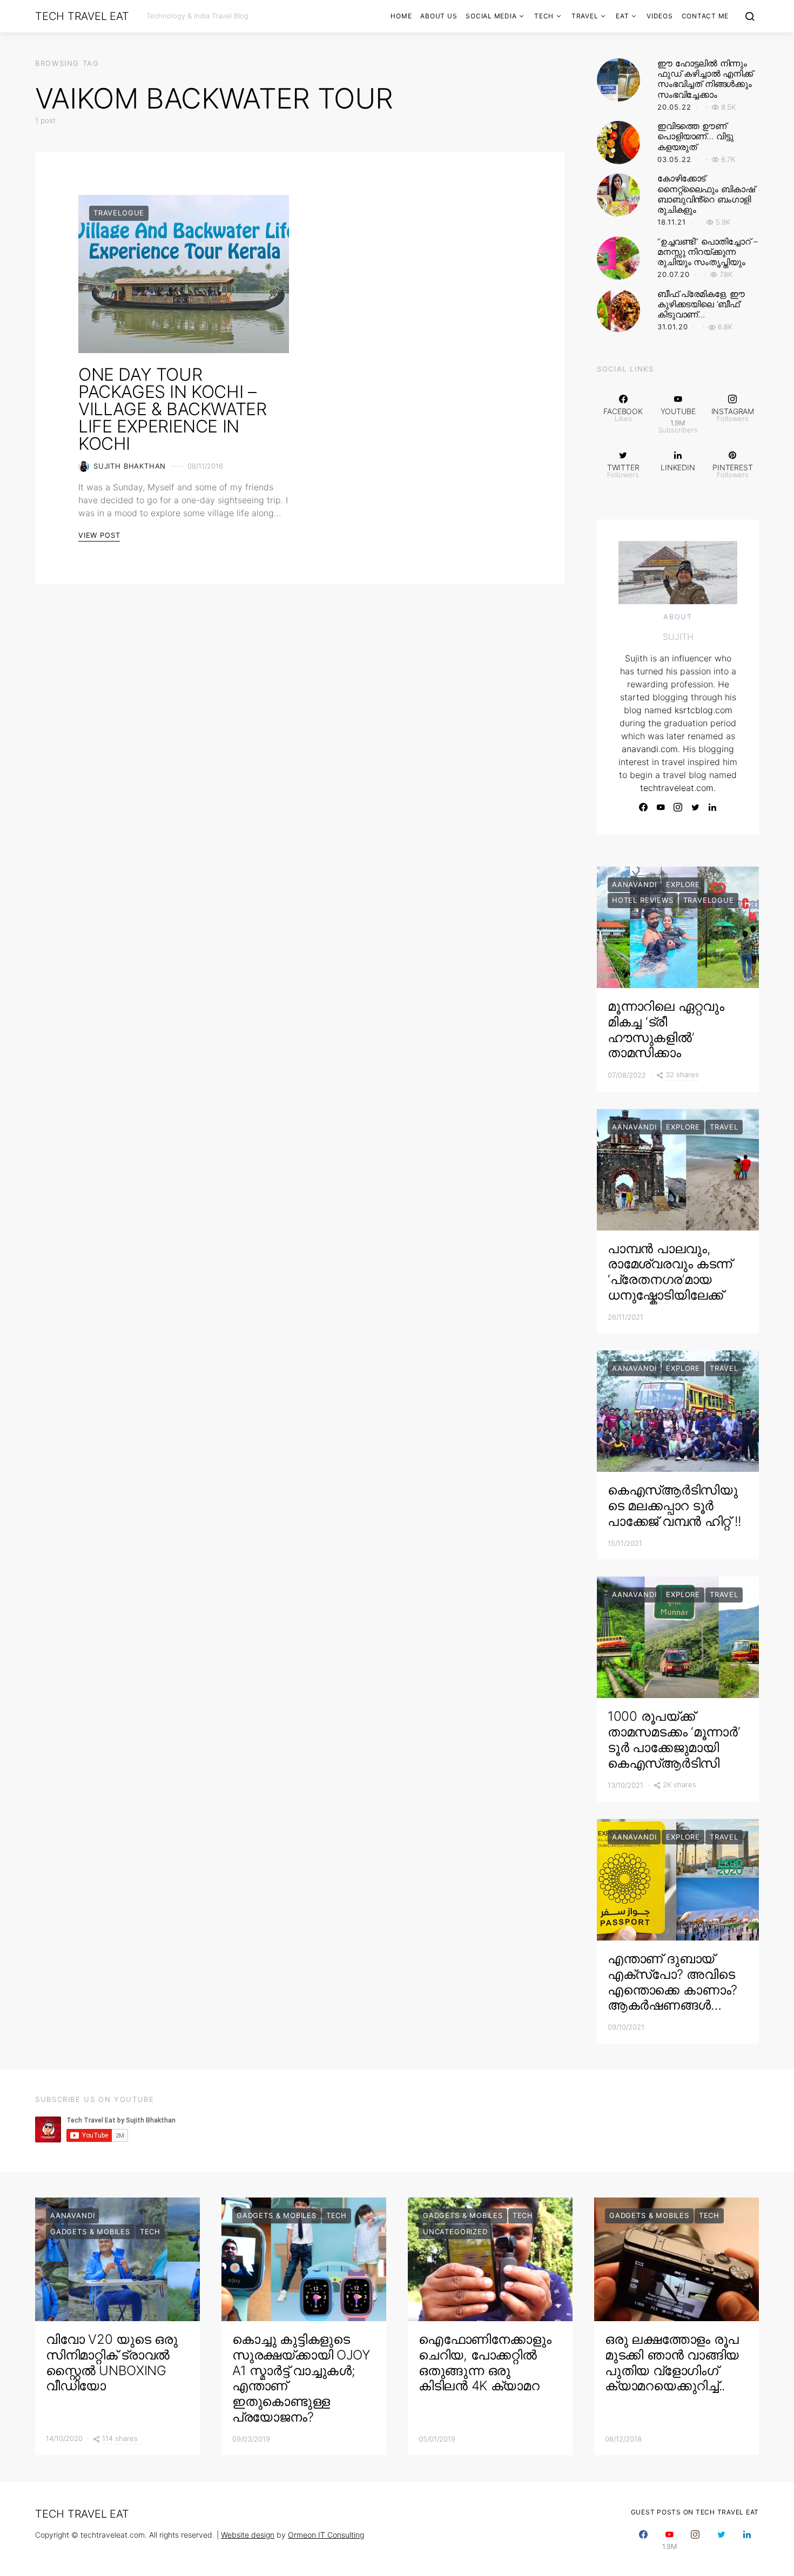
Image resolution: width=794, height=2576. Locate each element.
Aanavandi (634, 884)
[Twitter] (695, 807)
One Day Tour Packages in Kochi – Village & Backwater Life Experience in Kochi (172, 409)
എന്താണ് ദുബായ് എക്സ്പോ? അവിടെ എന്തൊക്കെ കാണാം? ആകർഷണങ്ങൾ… (672, 1982)
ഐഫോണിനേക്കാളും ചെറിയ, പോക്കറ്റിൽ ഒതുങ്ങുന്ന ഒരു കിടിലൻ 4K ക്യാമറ (485, 2362)
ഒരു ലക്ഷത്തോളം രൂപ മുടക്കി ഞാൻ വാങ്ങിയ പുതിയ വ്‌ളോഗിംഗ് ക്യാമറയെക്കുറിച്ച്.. (672, 2362)
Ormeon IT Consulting (326, 2535)
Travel (585, 16)
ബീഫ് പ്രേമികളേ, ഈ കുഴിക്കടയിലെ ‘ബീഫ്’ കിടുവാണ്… (701, 304)
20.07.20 (674, 274)
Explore (683, 884)
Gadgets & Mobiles (90, 2232)
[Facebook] (643, 807)
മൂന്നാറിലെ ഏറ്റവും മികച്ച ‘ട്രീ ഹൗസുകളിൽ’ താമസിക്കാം (666, 1029)
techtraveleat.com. (678, 788)
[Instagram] (678, 807)
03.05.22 (674, 159)
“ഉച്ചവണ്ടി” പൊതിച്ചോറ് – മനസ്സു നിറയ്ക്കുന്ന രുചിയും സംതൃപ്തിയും (707, 252)
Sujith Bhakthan (130, 466)
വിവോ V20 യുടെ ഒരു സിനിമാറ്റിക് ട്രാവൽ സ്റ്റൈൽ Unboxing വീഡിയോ (112, 2362)
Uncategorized (455, 2232)
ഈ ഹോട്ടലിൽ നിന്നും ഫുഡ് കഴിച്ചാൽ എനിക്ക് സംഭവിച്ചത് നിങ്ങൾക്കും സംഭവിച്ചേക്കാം (705, 79)
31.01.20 (673, 327)
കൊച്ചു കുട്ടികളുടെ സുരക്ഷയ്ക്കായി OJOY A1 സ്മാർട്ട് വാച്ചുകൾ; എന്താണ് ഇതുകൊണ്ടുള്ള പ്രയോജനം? (301, 2378)
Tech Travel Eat (82, 16)
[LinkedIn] (712, 807)
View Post (99, 535)
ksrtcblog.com (704, 710)
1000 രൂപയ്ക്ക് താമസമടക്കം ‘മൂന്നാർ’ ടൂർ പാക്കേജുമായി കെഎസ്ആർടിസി (674, 1739)
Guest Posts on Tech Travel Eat (695, 2512)
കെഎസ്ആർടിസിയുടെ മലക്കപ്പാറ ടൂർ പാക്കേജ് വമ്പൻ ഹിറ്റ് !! (675, 1506)
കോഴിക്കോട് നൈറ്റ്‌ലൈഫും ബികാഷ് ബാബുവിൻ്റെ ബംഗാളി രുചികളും (706, 194)
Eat (622, 16)
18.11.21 (672, 222)
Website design (248, 2535)
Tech (544, 16)
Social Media (491, 16)
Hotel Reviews (643, 900)
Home (401, 16)
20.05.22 (674, 107)
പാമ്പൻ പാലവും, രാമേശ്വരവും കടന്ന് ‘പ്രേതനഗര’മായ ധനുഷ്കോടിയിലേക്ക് (670, 1272)
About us (439, 16)
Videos (660, 16)
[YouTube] (661, 807)
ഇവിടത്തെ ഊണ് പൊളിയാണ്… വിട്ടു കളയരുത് (695, 136)
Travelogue (119, 213)
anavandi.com (650, 749)
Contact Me (705, 16)
